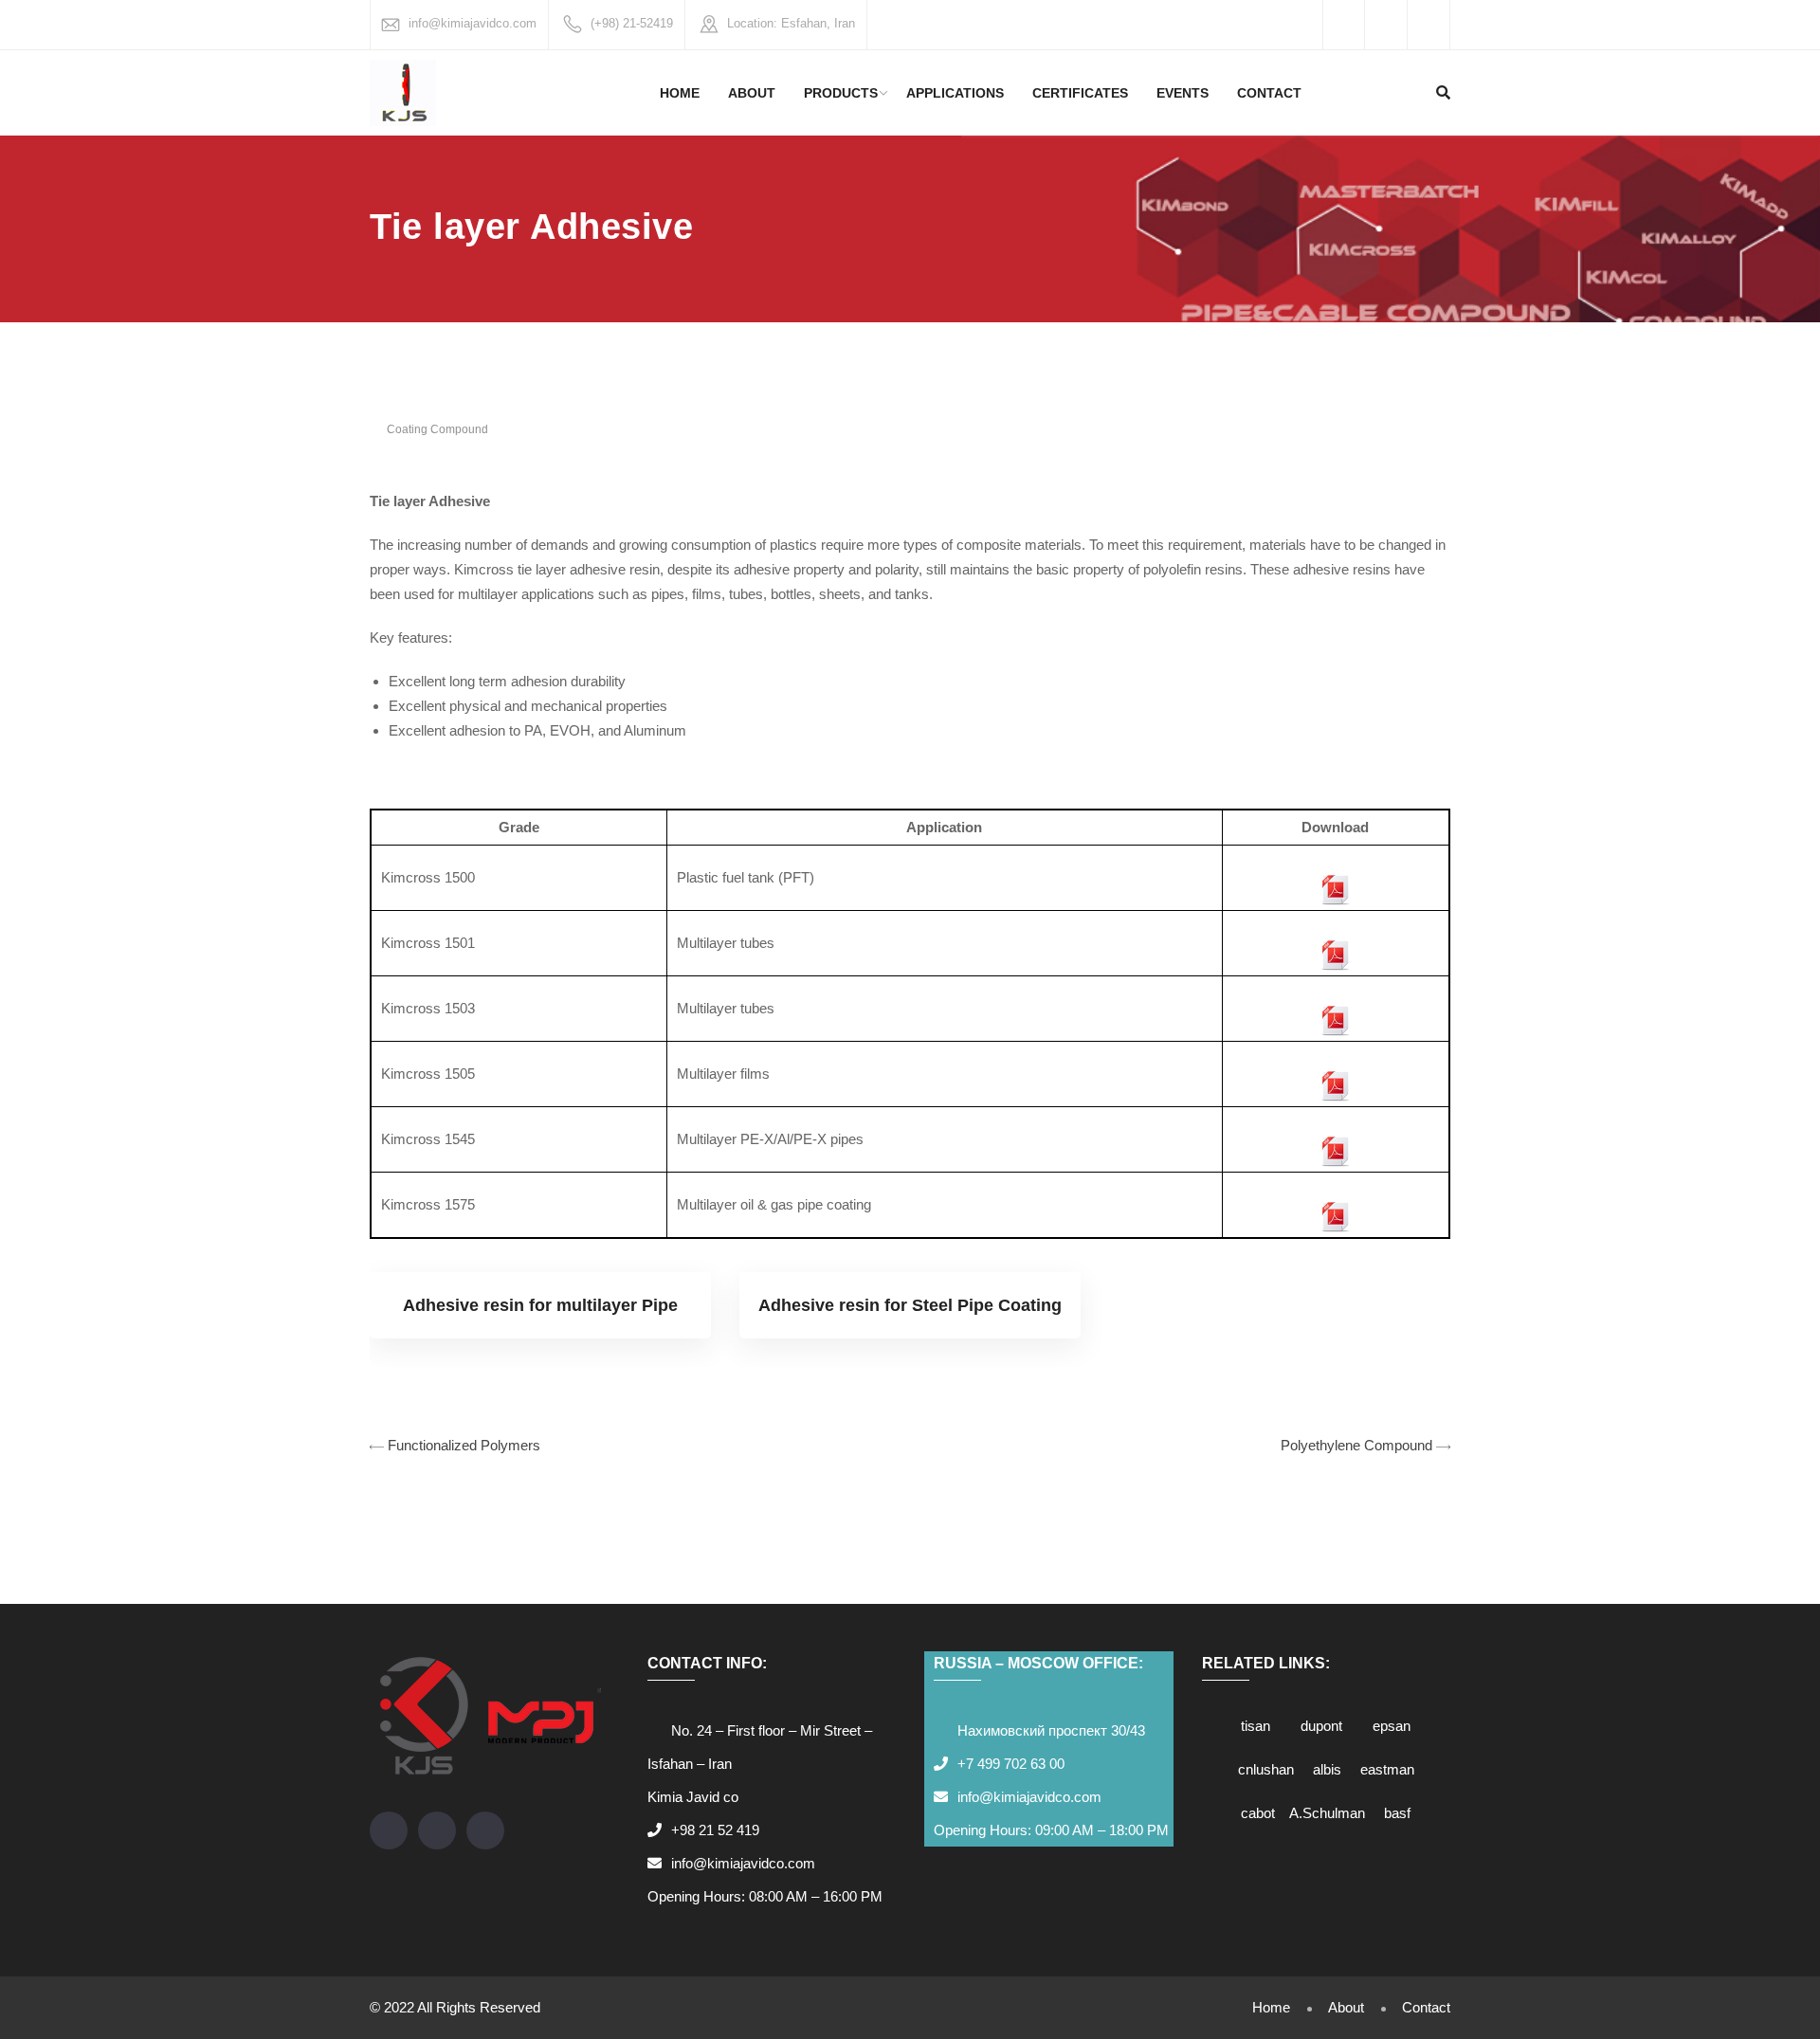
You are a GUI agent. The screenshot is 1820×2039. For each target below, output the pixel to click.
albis (1327, 1769)
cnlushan (1266, 1769)
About (752, 93)
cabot (1258, 1813)
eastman (1387, 1769)
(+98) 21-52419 (632, 23)
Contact (1269, 93)
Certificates (1080, 93)
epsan (1392, 1726)
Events (1183, 93)
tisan (1256, 1726)
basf (1397, 1813)
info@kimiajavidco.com (473, 23)
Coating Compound (437, 429)
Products (841, 93)
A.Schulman (1327, 1813)
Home (680, 93)
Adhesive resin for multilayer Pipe (540, 1305)
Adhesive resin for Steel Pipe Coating (910, 1305)
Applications (955, 93)
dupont (1321, 1726)
